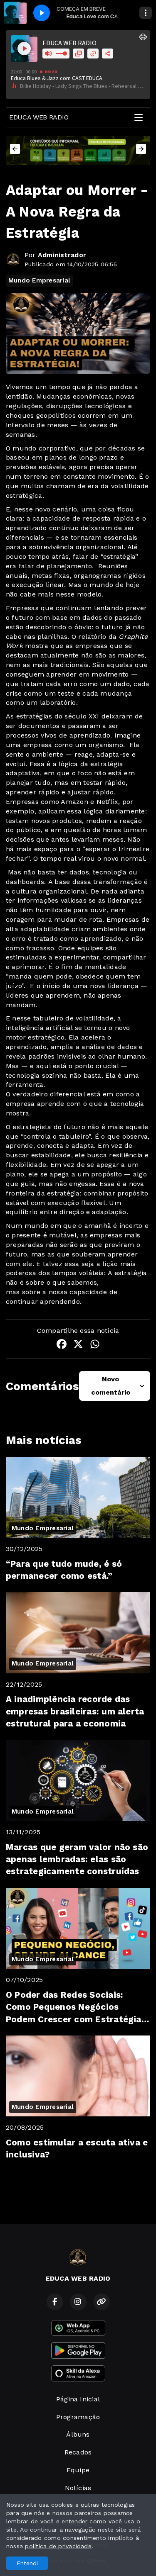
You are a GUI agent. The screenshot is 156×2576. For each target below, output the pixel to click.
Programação (78, 2417)
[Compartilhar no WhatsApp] (95, 1345)
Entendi (27, 2563)
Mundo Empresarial (39, 280)
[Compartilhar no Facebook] (62, 1345)
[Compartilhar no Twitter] (78, 1345)
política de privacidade (58, 2546)
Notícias (78, 2488)
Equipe (78, 2470)
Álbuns (78, 2434)
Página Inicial (78, 2399)
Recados (78, 2452)
